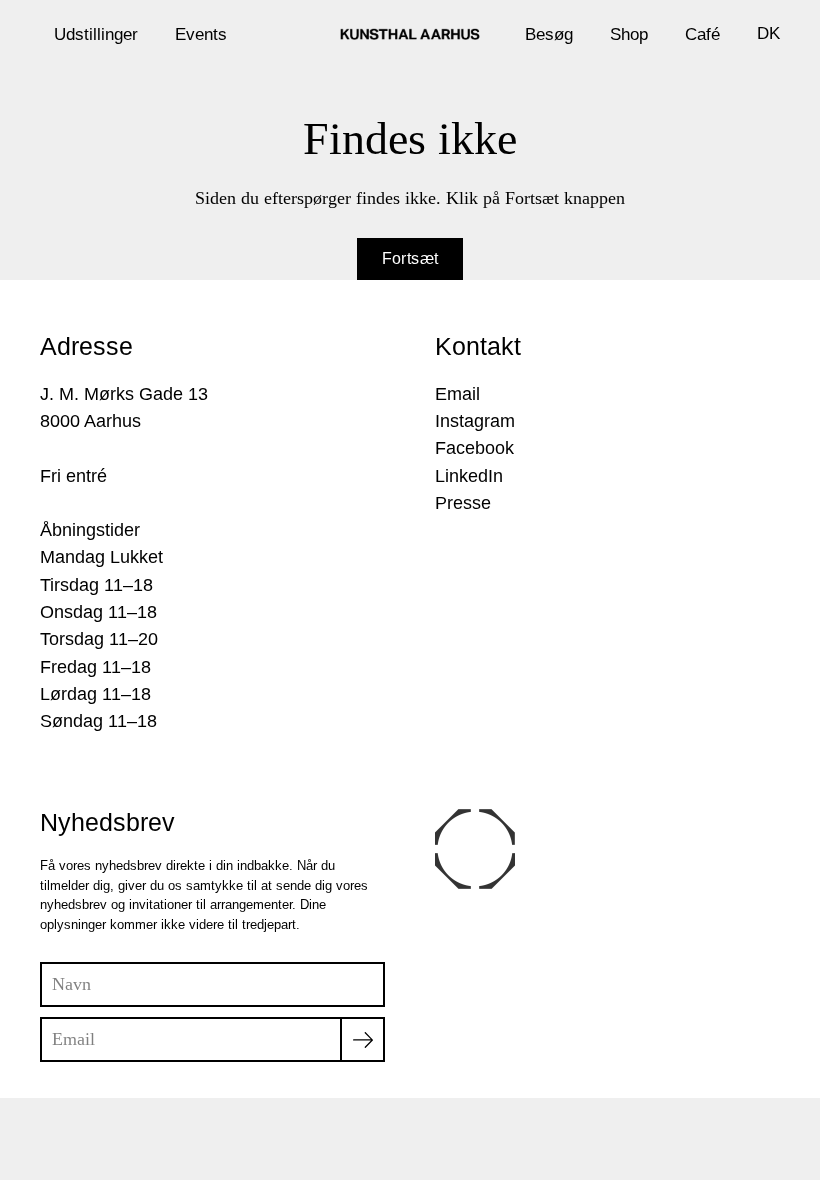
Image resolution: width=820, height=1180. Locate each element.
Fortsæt (410, 258)
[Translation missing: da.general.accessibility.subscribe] (362, 1039)
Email (457, 394)
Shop (629, 34)
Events (201, 34)
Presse (463, 503)
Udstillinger (96, 34)
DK (768, 33)
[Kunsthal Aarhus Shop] (410, 34)
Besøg (549, 34)
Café (702, 34)
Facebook (474, 448)
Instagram (475, 421)
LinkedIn (469, 476)
